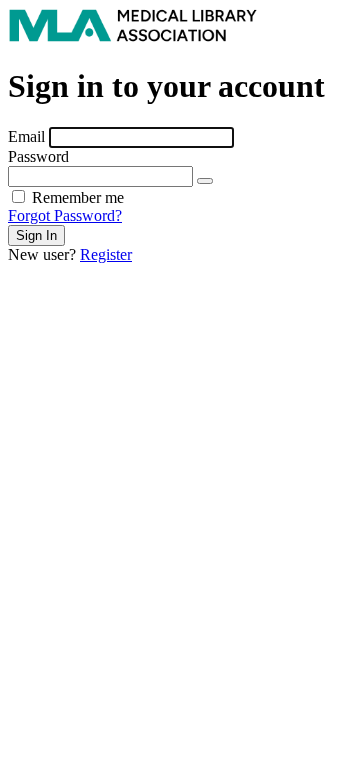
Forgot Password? (65, 215)
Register (106, 254)
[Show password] (205, 181)
